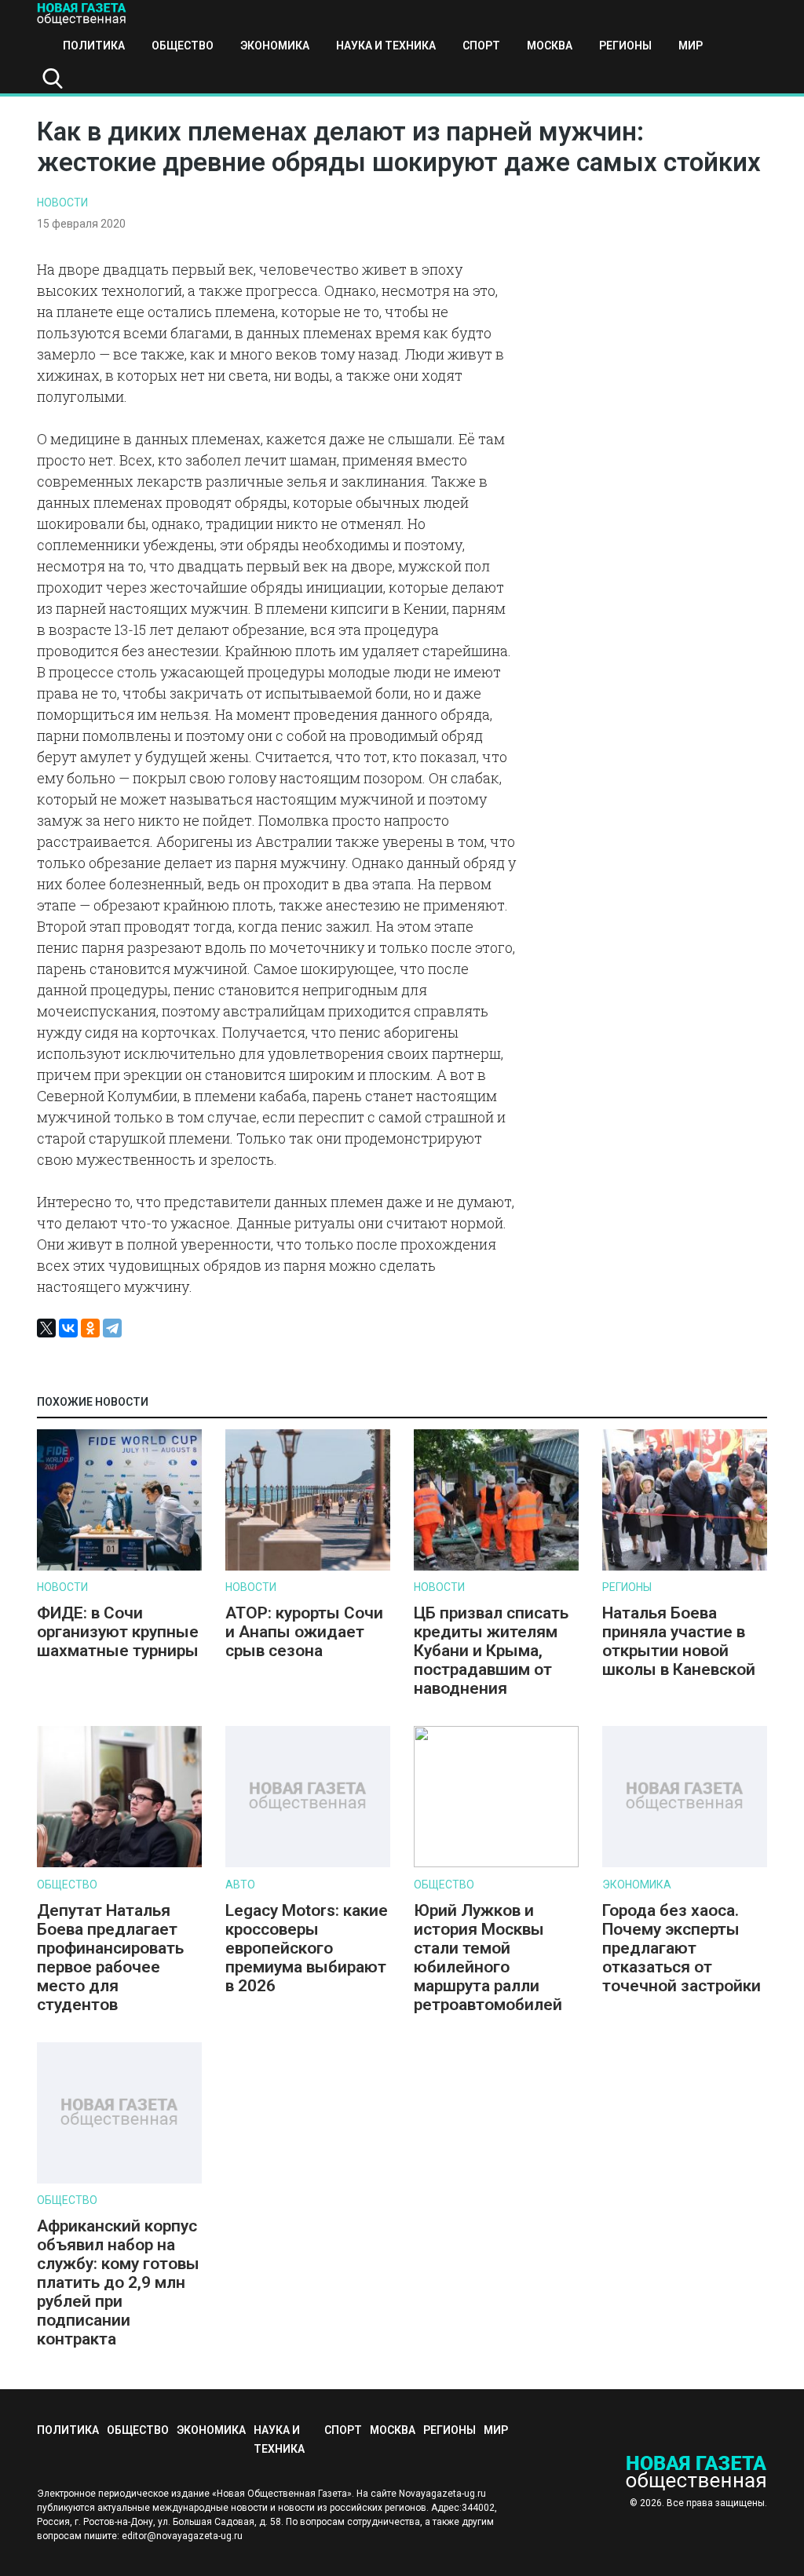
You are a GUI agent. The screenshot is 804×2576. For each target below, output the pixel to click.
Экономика (275, 46)
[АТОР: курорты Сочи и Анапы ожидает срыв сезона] (308, 1567)
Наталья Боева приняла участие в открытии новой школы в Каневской (679, 1641)
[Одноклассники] (90, 1328)
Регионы (625, 46)
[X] (46, 1328)
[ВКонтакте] (68, 1328)
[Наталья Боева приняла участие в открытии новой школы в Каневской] (685, 1567)
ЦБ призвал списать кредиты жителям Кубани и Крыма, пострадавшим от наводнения (491, 1651)
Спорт (481, 46)
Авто (240, 1885)
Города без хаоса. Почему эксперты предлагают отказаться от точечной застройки (682, 1948)
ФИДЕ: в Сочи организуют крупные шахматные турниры (118, 1632)
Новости (62, 203)
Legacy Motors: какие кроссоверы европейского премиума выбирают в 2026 (307, 1948)
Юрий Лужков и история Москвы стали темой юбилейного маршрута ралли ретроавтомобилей (488, 1958)
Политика (94, 46)
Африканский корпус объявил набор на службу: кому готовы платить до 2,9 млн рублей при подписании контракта (118, 2282)
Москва (550, 46)
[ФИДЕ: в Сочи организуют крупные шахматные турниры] (119, 1567)
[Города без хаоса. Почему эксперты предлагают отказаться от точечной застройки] (685, 1864)
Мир (691, 46)
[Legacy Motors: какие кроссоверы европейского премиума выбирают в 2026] (308, 1864)
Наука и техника (386, 46)
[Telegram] (112, 1328)
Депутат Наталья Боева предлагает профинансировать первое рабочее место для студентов (110, 1958)
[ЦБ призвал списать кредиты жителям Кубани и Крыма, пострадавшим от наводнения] (496, 1567)
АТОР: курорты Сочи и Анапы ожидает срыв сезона (304, 1632)
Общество (183, 46)
